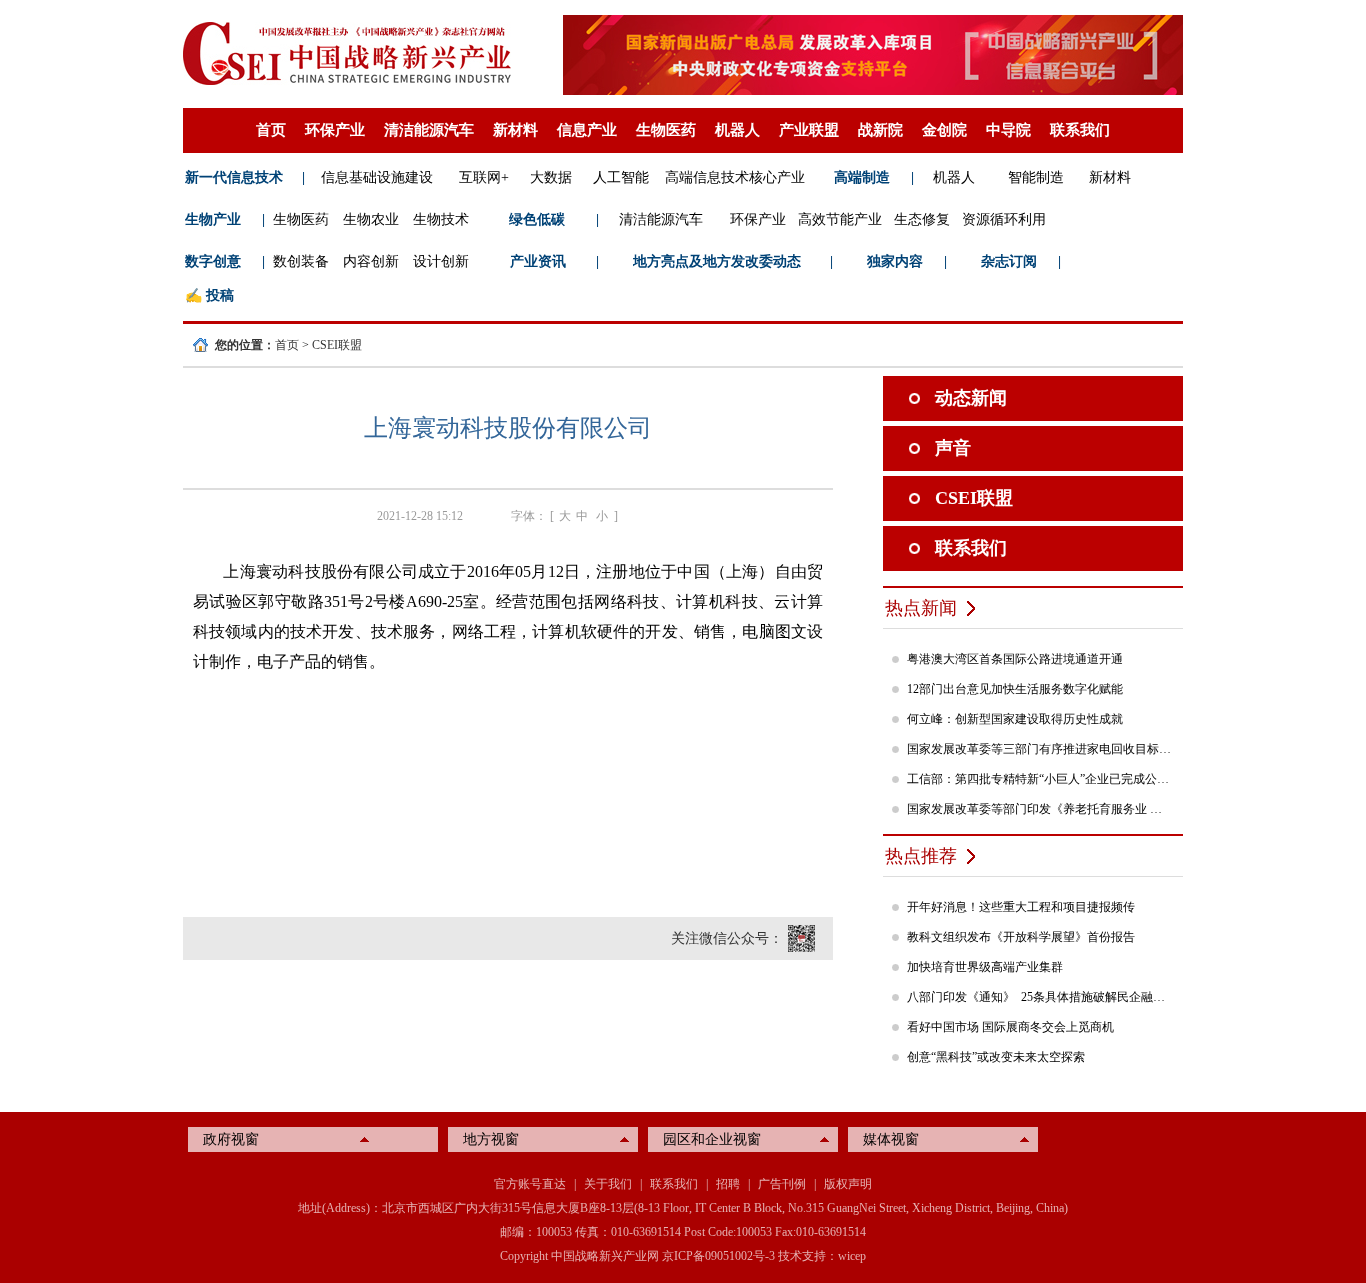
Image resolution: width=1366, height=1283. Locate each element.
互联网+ (484, 177)
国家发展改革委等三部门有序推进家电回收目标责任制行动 (1040, 749)
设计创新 (441, 261)
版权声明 (848, 1184)
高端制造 (862, 177)
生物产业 (213, 219)
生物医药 (666, 130)
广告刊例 (782, 1184)
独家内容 (895, 261)
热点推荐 (921, 856)
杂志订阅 (1009, 261)
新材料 (515, 130)
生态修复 (922, 219)
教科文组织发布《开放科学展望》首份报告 (1021, 937)
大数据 (551, 177)
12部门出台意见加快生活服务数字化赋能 (1015, 689)
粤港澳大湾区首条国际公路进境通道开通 (1015, 659)
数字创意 (213, 261)
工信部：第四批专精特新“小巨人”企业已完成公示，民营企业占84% (1040, 779)
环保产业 (335, 130)
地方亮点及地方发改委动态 (717, 261)
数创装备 (301, 261)
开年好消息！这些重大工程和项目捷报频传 (1021, 907)
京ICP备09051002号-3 (718, 1256)
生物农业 (371, 219)
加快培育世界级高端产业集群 (985, 967)
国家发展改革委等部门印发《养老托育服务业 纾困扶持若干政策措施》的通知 (1040, 809)
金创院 (944, 130)
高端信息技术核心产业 (735, 177)
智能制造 (1036, 177)
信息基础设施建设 (377, 177)
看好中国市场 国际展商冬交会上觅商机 (1010, 1027)
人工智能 (621, 177)
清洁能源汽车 (429, 130)
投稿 (220, 295)
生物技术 (441, 219)
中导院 (1008, 130)
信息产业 (587, 130)
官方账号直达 (530, 1184)
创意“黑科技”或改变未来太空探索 (996, 1057)
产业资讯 (538, 261)
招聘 (728, 1184)
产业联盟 (809, 130)
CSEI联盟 (337, 345)
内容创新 (371, 261)
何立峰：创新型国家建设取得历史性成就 (1015, 719)
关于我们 (608, 1184)
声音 (953, 448)
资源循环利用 (1004, 219)
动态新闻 (971, 398)
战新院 (880, 130)
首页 (271, 130)
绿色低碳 (537, 219)
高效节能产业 (840, 219)
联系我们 (1080, 130)
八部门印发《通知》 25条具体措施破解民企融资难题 (1040, 997)
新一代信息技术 (234, 177)
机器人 (737, 130)
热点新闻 (921, 608)
